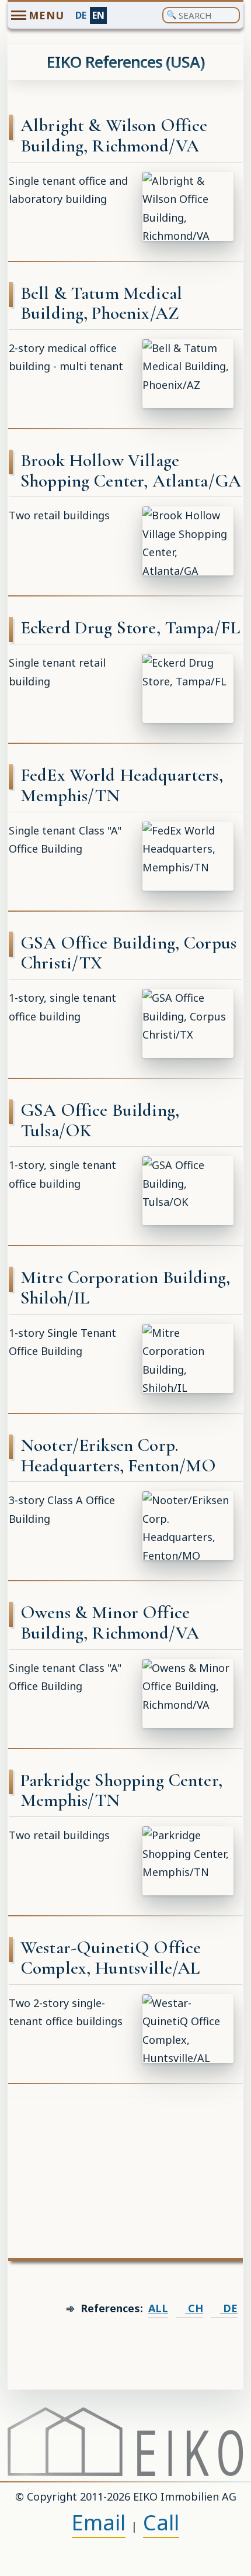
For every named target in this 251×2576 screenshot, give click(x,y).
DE (81, 15)
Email (99, 2522)
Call (161, 2522)
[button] (188, 206)
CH (194, 2308)
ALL (158, 2308)
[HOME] (125, 2441)
